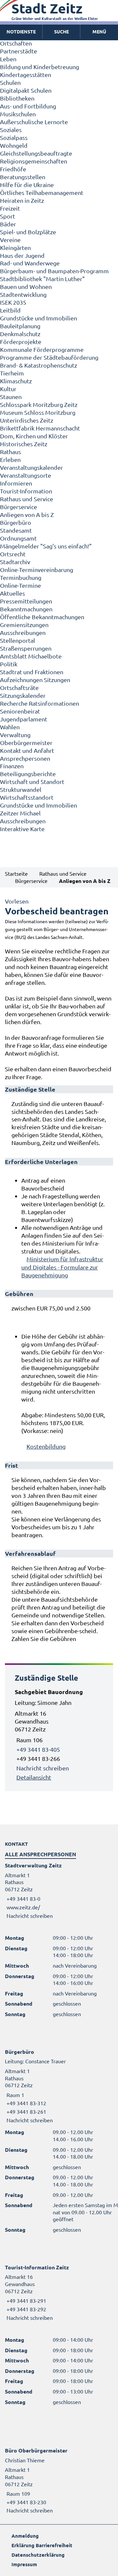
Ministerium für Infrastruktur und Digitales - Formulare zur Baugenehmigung (62, 1267)
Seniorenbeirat (20, 711)
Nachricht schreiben (43, 1768)
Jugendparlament (24, 719)
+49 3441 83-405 (38, 1749)
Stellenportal (18, 640)
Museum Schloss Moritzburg (38, 412)
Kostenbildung (46, 1446)
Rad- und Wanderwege (30, 263)
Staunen (11, 397)
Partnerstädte (19, 51)
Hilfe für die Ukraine (27, 185)
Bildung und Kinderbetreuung (39, 67)
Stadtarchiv (15, 562)
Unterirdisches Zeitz (27, 420)
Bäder (8, 224)
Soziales (11, 130)
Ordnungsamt (18, 538)
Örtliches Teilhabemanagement (42, 192)
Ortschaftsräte (19, 687)
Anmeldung (25, 2536)
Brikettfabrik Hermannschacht (40, 428)
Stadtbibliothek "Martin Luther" (42, 279)
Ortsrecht (13, 554)
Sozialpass (14, 137)
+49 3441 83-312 (26, 2103)
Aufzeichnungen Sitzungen (35, 680)
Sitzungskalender (23, 695)
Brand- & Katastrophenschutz (39, 365)
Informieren (16, 483)
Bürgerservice (19, 507)
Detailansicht (34, 1777)
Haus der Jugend (22, 255)
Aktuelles (12, 593)
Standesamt (16, 530)
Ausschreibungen (23, 632)
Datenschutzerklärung (38, 2555)
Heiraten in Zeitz (22, 200)
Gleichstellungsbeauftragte (36, 153)
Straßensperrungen (26, 648)
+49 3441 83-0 (23, 1899)
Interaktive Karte (22, 829)
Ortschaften (16, 43)
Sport (8, 216)
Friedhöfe (13, 169)
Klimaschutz (16, 381)
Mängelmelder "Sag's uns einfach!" (46, 546)
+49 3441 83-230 (26, 2502)
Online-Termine (20, 585)
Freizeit (10, 208)
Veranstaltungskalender (31, 467)
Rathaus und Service (27, 499)
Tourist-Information (26, 491)
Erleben (10, 459)
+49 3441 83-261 (26, 2111)
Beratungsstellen (23, 177)
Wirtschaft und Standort (32, 782)
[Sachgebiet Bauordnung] (59, 1735)
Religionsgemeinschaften (34, 161)
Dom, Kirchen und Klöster (34, 436)
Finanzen (12, 766)
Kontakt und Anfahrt (27, 750)
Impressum (24, 2564)
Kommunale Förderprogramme (42, 349)
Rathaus (10, 452)
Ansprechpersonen (25, 758)
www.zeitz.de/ (23, 1907)
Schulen (10, 82)
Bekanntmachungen (26, 609)
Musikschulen (18, 114)
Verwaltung (15, 735)
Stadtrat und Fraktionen (32, 672)
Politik (9, 664)
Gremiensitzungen (24, 625)
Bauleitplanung (20, 326)
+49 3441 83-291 (26, 2300)
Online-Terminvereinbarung (37, 570)
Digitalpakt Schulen (26, 90)
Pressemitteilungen (26, 601)
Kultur (8, 389)
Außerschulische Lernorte (34, 122)
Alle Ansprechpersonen (40, 1854)
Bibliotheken (17, 98)
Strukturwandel (21, 789)
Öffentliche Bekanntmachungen (42, 617)
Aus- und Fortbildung (28, 106)
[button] (99, 32)
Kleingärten (15, 248)
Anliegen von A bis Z (27, 515)
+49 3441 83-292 (26, 2309)
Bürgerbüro (16, 522)
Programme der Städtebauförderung (49, 357)
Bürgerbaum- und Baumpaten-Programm (54, 271)
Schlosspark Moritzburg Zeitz (39, 404)
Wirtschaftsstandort (27, 797)
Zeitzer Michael (20, 813)
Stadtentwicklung (23, 294)
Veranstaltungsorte (26, 475)
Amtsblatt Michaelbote (31, 656)
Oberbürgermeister (26, 743)
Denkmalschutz (20, 334)
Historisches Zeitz (24, 444)
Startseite (16, 873)
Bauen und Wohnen (26, 286)
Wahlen (10, 727)
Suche (61, 31)
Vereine (10, 240)
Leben (8, 59)
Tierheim (12, 373)
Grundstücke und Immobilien (39, 318)
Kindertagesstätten (26, 75)
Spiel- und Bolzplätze (28, 232)
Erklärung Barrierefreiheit (42, 2545)
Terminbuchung (21, 577)
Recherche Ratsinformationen (39, 703)
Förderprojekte (21, 342)
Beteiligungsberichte (28, 774)
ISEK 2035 (13, 302)
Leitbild (10, 310)
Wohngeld (14, 145)
